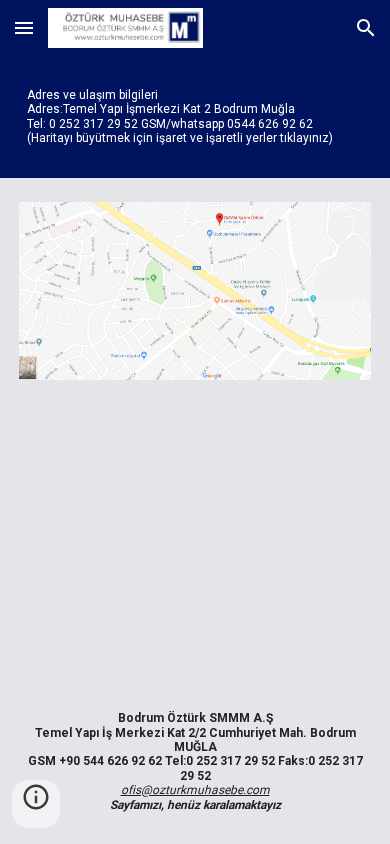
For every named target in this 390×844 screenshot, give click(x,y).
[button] (24, 27)
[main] (195, 117)
